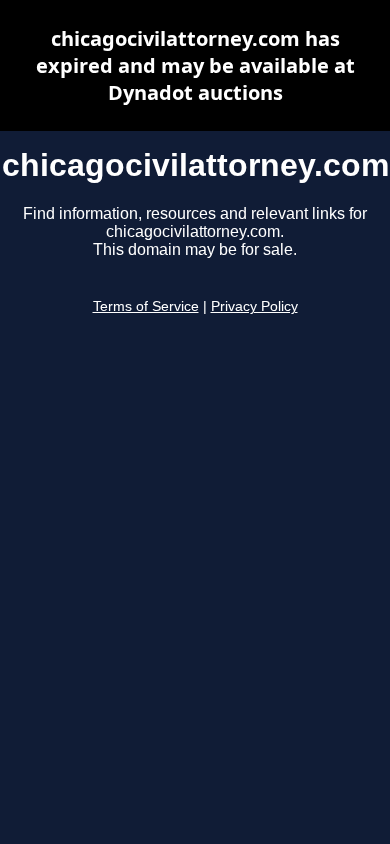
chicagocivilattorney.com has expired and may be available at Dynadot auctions (195, 65)
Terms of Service (146, 306)
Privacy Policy (254, 306)
